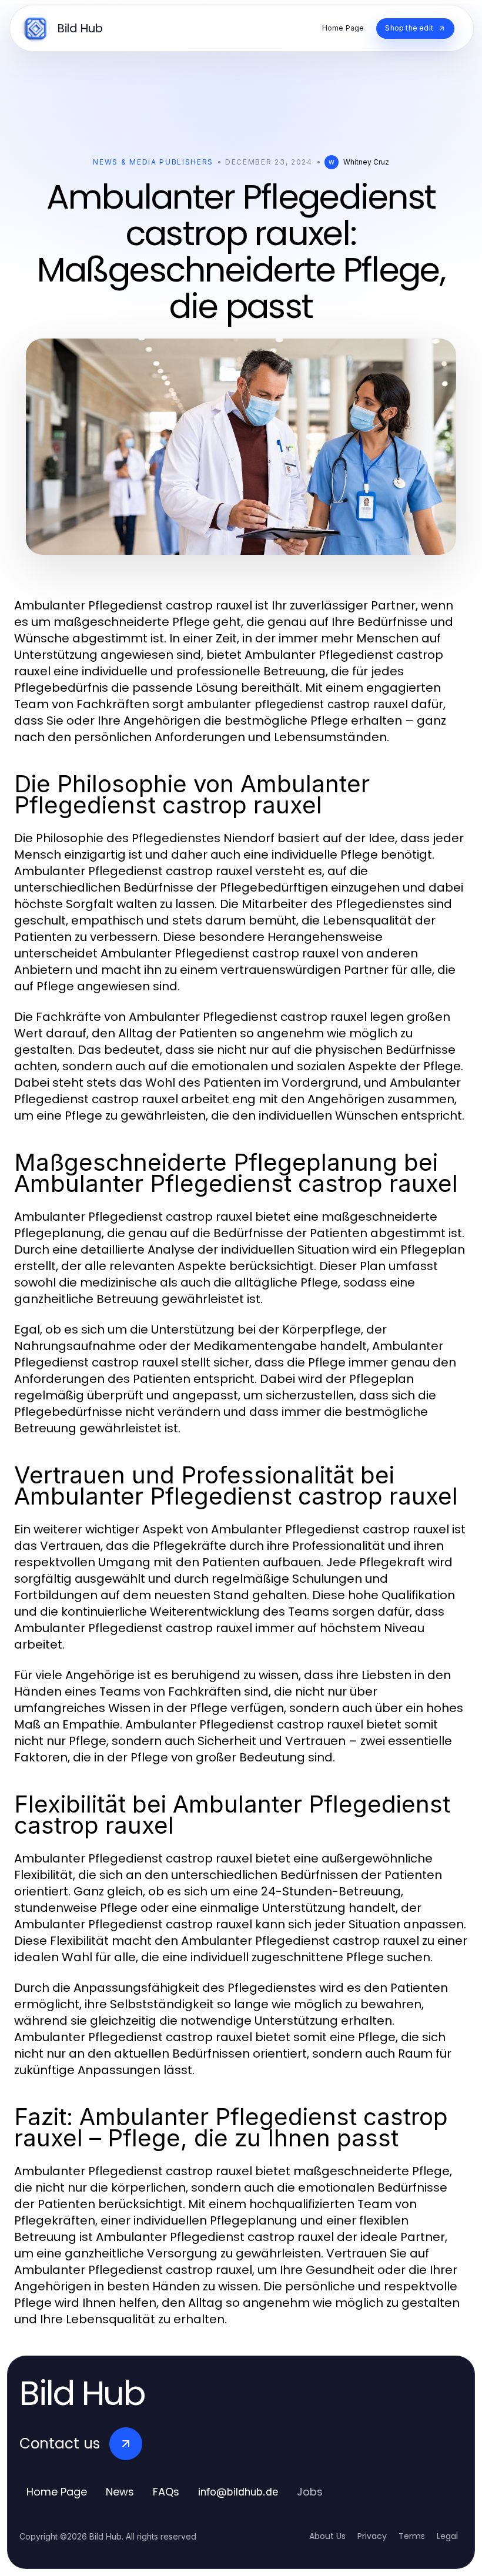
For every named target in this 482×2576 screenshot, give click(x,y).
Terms (412, 2536)
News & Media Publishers (153, 162)
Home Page (57, 2492)
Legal (447, 2536)
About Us (327, 2536)
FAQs (166, 2492)
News (120, 2492)
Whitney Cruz (366, 162)
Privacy (372, 2536)
